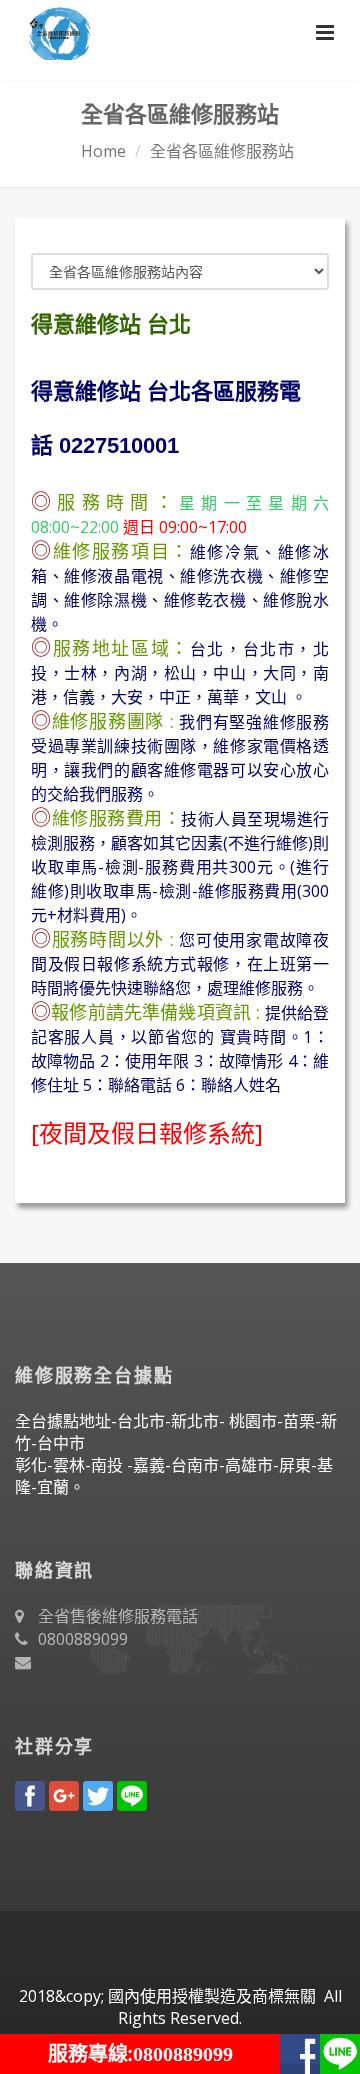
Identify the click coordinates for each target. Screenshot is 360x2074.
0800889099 (83, 1639)
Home (103, 151)
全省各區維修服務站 (222, 151)
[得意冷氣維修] (53, 30)
